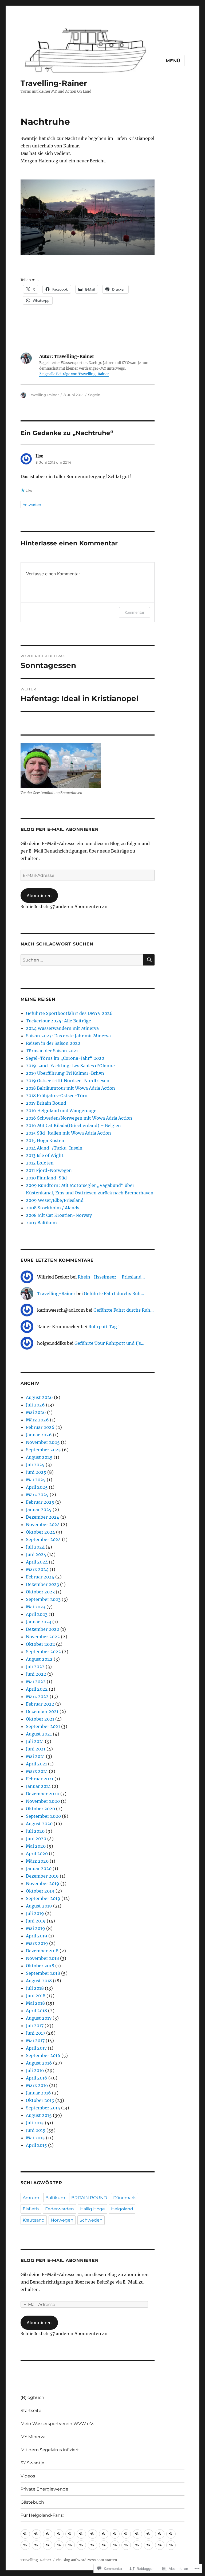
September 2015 (43, 2108)
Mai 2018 (35, 2003)
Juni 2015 (36, 2130)
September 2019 (43, 1898)
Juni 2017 (36, 2033)
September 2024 (43, 1539)
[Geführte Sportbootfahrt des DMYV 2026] (25, 2534)
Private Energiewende (44, 2489)
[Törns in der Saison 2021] (81, 2534)
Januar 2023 (39, 1622)
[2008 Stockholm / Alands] (149, 2545)
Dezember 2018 (42, 1951)
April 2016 (37, 2078)
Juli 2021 (35, 1741)
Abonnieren (39, 896)
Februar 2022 (40, 1704)
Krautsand (34, 2220)
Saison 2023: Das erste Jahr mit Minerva (68, 1036)
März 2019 (37, 1943)
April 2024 (37, 1562)
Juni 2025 (36, 1472)
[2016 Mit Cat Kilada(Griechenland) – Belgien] (36, 2545)
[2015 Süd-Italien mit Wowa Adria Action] (48, 2545)
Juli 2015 (35, 2123)
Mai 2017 (35, 2041)
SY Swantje (32, 2463)
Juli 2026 (35, 1405)
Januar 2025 (39, 1510)
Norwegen (62, 2220)
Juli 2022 (35, 1667)
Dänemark (125, 2198)
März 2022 (37, 1697)
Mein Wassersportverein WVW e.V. (57, 2424)
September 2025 (43, 1450)
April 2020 (37, 1854)
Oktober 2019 (40, 1891)
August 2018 (39, 1981)
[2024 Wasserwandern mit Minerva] (48, 2534)
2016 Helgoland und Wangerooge (61, 1111)
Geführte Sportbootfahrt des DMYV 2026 (69, 1013)
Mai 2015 (35, 2138)
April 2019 (37, 1936)
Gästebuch (32, 2502)
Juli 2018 (35, 1988)
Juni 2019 (36, 1921)
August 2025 (39, 1457)
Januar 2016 (38, 2093)
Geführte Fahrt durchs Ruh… (114, 1293)
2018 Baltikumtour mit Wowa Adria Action (70, 1088)
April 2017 (36, 2048)
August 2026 (39, 1397)
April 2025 (37, 1487)
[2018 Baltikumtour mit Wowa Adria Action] (137, 2534)
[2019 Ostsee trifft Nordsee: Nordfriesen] (126, 2534)
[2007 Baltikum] (171, 2545)
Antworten (32, 505)
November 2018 (42, 1958)
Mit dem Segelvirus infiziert (50, 2450)
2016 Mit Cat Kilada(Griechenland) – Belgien (73, 1125)
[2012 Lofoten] (92, 2545)
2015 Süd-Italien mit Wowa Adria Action (68, 1133)
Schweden (91, 2220)
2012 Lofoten (40, 1163)
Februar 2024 (40, 1577)
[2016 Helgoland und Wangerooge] (171, 2534)
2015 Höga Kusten (45, 1140)
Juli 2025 (35, 1465)
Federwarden (60, 2209)
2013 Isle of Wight (45, 1155)
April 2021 (36, 1764)
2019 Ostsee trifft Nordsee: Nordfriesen (68, 1081)
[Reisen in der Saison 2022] (70, 2534)
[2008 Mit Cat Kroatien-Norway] (160, 2545)
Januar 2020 (39, 1869)
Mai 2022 (36, 1682)
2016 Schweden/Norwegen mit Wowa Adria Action (79, 1118)
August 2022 (39, 1659)
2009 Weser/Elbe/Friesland (55, 1200)
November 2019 (43, 1883)
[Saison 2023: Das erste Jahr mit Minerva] (59, 2534)
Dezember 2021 (42, 1711)
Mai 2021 (35, 1756)
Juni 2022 (36, 1674)
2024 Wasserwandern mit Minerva (62, 1028)
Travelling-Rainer (54, 83)
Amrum (31, 2198)
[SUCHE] (149, 960)
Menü (173, 61)
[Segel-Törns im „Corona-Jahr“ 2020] (92, 2534)
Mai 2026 (36, 1412)
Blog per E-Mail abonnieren (60, 829)
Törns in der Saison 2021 (52, 1051)
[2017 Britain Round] (160, 2534)
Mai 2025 (36, 1480)
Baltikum (55, 2198)
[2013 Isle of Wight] (81, 2545)
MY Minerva (33, 2437)
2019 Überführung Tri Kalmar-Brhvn (65, 1073)
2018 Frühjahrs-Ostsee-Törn (57, 1096)
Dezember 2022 (43, 1629)
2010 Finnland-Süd (46, 1178)
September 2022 (43, 1652)
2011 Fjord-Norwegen (49, 1170)
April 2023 (37, 1614)
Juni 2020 (36, 1839)
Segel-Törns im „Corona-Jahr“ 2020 (65, 1058)
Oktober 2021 (40, 1719)
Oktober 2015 (40, 2100)
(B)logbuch (32, 2397)
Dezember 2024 (43, 1517)
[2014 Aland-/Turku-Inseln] (70, 2545)
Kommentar (135, 612)
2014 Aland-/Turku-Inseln (54, 1148)
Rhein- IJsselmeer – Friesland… (111, 1277)
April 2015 (36, 2145)
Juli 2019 (35, 1913)
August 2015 (39, 2115)
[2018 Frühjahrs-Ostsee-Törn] (149, 2534)
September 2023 (43, 1599)
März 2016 (37, 2085)
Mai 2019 (36, 1928)
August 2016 (39, 2063)
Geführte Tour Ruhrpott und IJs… (109, 1343)
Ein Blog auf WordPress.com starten (87, 2560)
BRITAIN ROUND (89, 2198)
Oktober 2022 (40, 1644)
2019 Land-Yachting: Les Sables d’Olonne (70, 1066)
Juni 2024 (36, 1554)
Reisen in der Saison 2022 (53, 1043)
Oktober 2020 (40, 1809)
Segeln (94, 395)
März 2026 (37, 1420)
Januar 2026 (39, 1435)
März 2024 (37, 1569)
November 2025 (43, 1442)
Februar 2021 (40, 1779)
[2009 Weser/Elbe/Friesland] (137, 2545)
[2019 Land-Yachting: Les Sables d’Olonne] (104, 2534)
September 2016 (43, 2055)
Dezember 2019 (42, 1876)
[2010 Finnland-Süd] (115, 2545)
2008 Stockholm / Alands (53, 1208)
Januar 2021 (38, 1786)
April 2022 (37, 1689)
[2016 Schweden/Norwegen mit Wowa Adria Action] (25, 2545)
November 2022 (43, 1637)
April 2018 (36, 2011)
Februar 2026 (40, 1427)
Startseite (31, 2411)
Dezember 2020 (43, 1794)
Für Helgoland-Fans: (42, 2515)
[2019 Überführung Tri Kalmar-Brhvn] (115, 2534)
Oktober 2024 (40, 1532)
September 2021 (43, 1726)
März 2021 (37, 1771)
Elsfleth (31, 2209)
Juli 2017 (35, 2026)
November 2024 (43, 1525)
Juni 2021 (36, 1749)
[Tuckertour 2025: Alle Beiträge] (36, 2534)
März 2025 (37, 1495)
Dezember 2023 (42, 1584)
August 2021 (39, 1734)
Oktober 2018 (40, 1966)
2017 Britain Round (46, 1103)
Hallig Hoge (92, 2209)
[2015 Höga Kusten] (59, 2545)
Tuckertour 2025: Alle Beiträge (58, 1021)
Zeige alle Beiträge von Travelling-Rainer (74, 374)
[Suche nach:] (82, 960)
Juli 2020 (35, 1831)
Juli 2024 (35, 1547)
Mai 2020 (36, 1846)
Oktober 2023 (40, 1592)
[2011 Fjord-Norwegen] (104, 2545)
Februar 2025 (40, 1502)
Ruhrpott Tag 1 (104, 1327)
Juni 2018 (36, 1996)
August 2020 (39, 1824)
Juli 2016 (35, 2070)
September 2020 (43, 1816)
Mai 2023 (36, 1607)
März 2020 (37, 1861)
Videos (28, 2476)
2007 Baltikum (41, 1223)
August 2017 (39, 2018)
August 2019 (39, 1906)
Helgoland (122, 2209)
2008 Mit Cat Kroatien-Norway (59, 1215)
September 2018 (43, 1973)
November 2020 (43, 1801)
